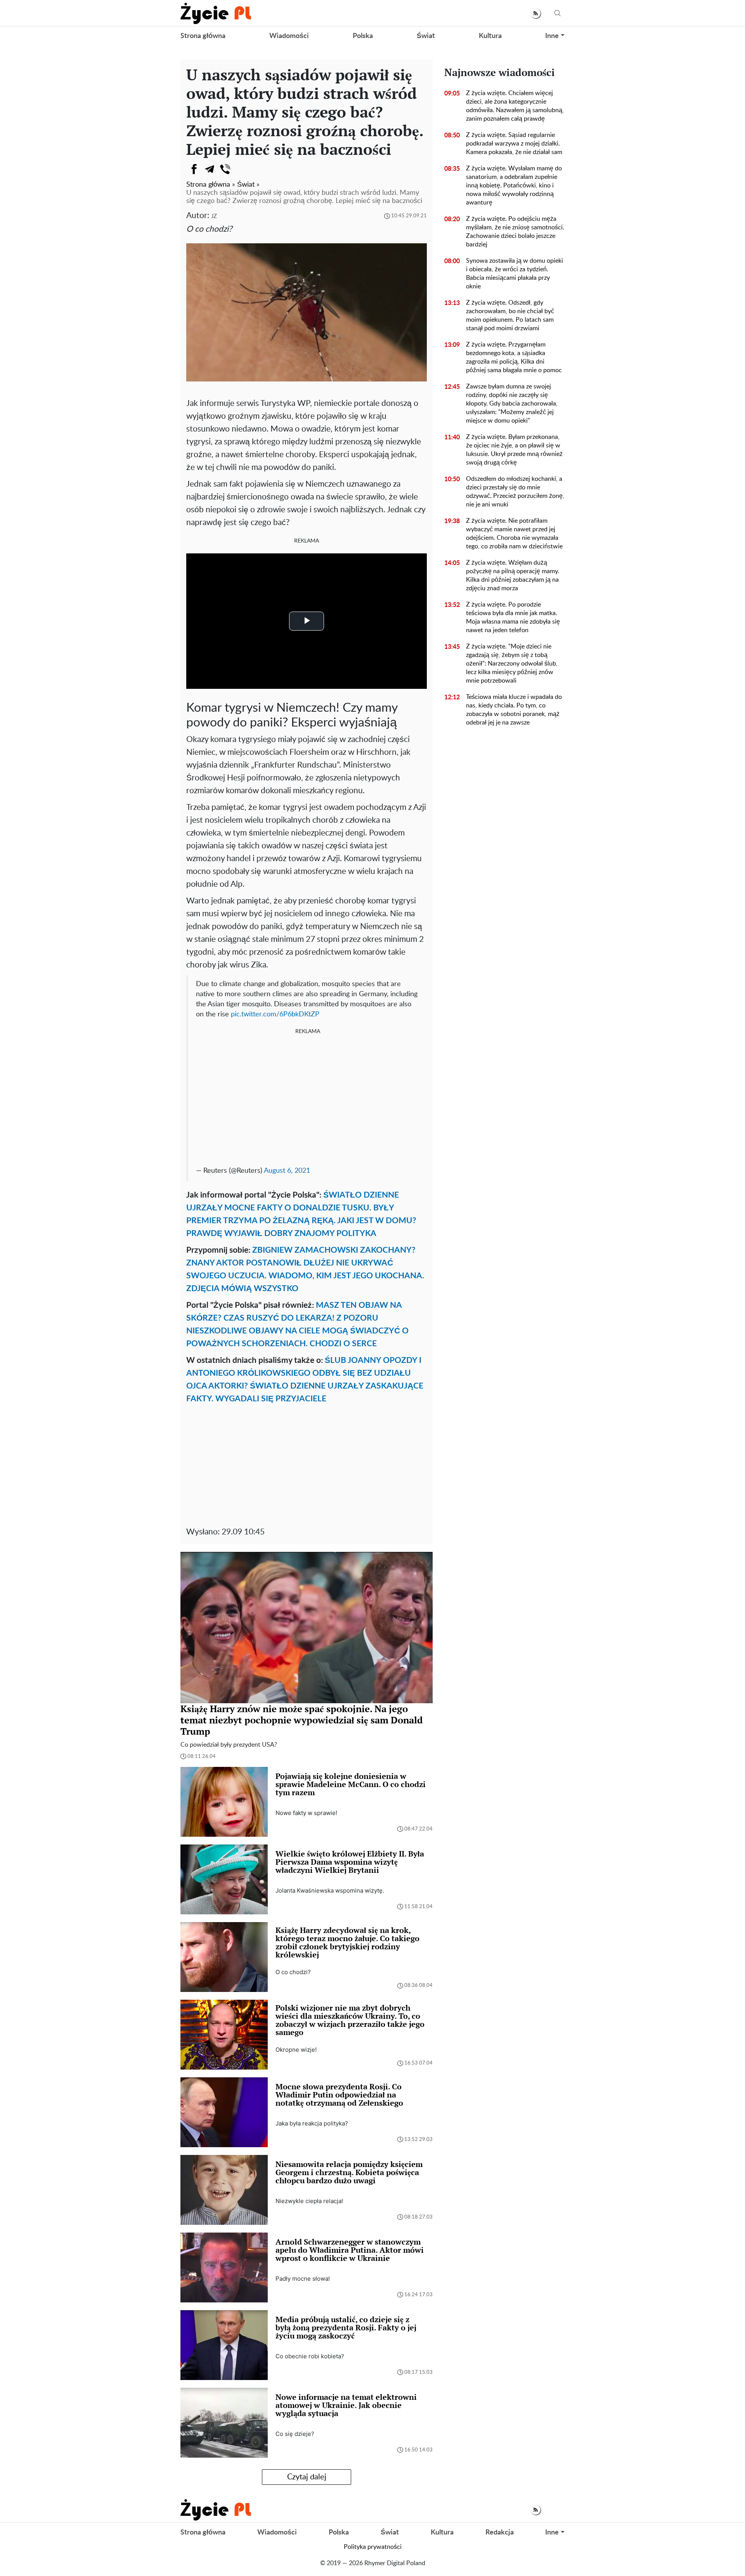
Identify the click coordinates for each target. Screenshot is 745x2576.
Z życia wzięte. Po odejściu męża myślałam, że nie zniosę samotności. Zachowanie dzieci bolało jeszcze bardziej (515, 232)
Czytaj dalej (307, 2477)
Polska (363, 36)
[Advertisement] (308, 1098)
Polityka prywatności (373, 2547)
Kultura (490, 36)
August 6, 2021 (287, 1171)
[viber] (225, 169)
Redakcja (500, 2533)
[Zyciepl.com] (216, 13)
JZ (214, 216)
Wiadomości (289, 36)
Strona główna (203, 36)
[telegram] (210, 169)
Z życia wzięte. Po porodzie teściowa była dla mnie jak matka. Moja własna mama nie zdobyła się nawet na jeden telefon (513, 617)
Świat (426, 36)
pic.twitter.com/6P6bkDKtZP (275, 1014)
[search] (558, 13)
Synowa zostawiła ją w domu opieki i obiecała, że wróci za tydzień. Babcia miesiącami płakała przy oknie (515, 274)
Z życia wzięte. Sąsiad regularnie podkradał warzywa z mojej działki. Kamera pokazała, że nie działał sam (514, 144)
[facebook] (194, 169)
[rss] (536, 13)
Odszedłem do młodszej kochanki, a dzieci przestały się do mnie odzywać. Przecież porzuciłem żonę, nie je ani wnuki (515, 492)
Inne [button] (552, 36)
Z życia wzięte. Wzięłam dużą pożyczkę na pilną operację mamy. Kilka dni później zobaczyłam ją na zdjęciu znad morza (513, 576)
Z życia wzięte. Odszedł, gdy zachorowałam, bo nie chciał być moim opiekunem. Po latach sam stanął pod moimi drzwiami (510, 315)
